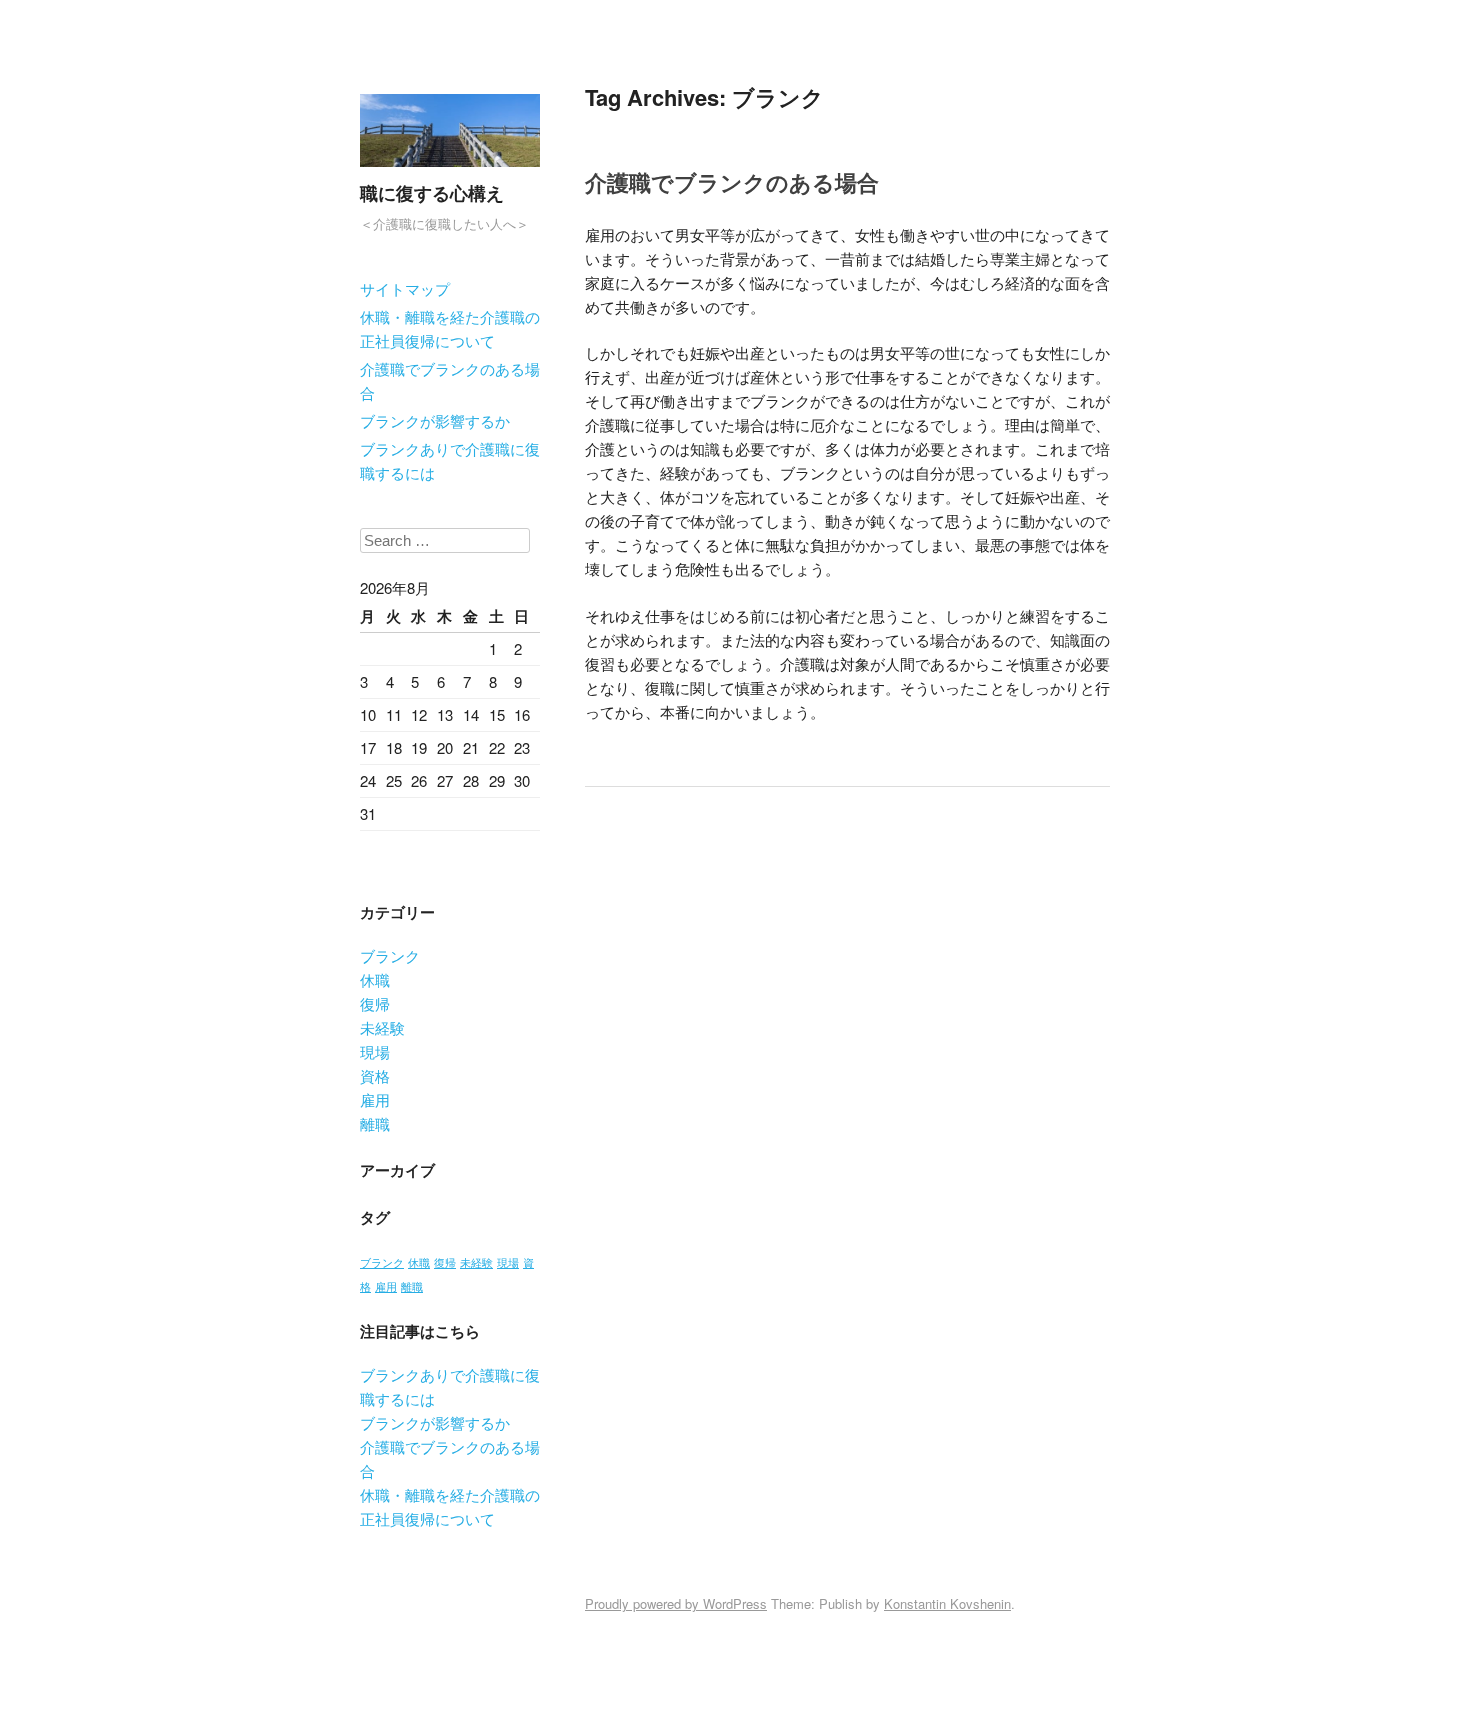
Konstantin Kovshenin (947, 1603)
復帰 (375, 1003)
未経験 (382, 1027)
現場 (375, 1051)
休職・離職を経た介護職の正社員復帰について (450, 328)
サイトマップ (405, 288)
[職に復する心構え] (450, 170)
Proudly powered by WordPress (676, 1603)
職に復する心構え (432, 193)
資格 (375, 1075)
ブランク (390, 955)
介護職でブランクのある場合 (450, 380)
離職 (375, 1123)
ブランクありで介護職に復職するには (450, 460)
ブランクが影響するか (435, 420)
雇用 (375, 1099)
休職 (375, 979)
